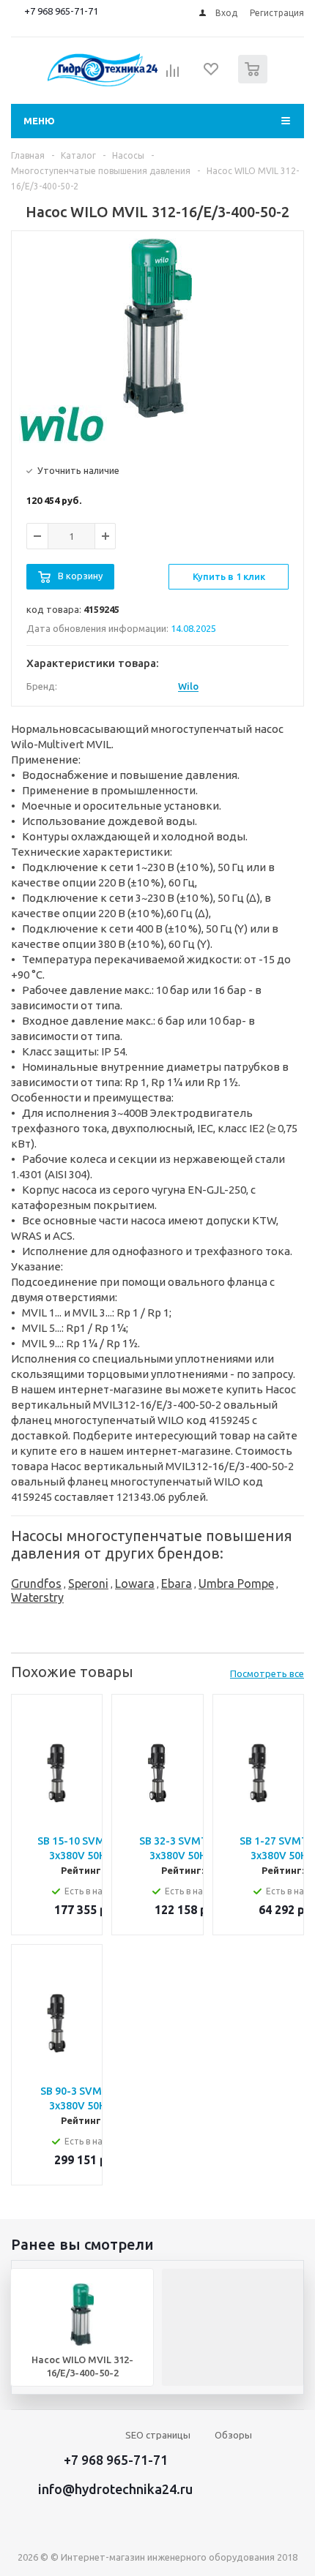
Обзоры (233, 2435)
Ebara (177, 1583)
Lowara (135, 1583)
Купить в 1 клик (229, 576)
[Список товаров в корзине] (255, 80)
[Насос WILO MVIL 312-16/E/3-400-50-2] (157, 328)
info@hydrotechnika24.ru (115, 2489)
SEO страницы (158, 2435)
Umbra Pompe (236, 1583)
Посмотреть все (267, 1673)
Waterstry (37, 1597)
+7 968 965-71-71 (61, 11)
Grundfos (36, 1583)
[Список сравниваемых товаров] (173, 75)
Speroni (88, 1583)
